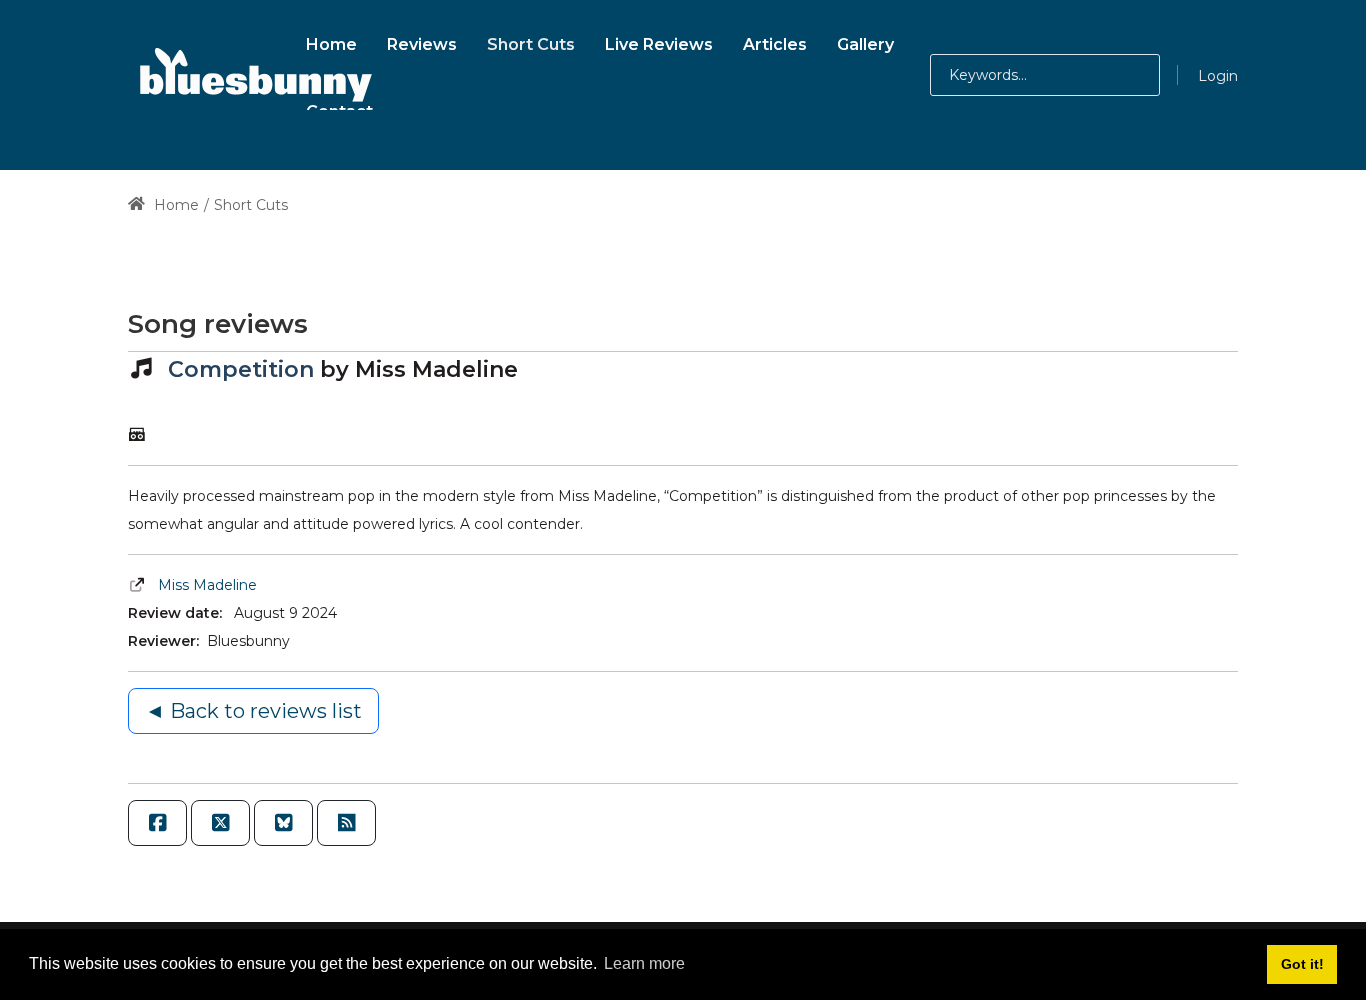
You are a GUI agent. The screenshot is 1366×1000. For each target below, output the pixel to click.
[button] (1116, 75)
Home (174, 205)
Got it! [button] (1302, 964)
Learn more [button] (644, 963)
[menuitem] (331, 41)
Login (1218, 76)
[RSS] (346, 823)
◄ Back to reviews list (253, 711)
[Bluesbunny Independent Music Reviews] (253, 75)
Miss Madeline (207, 585)
